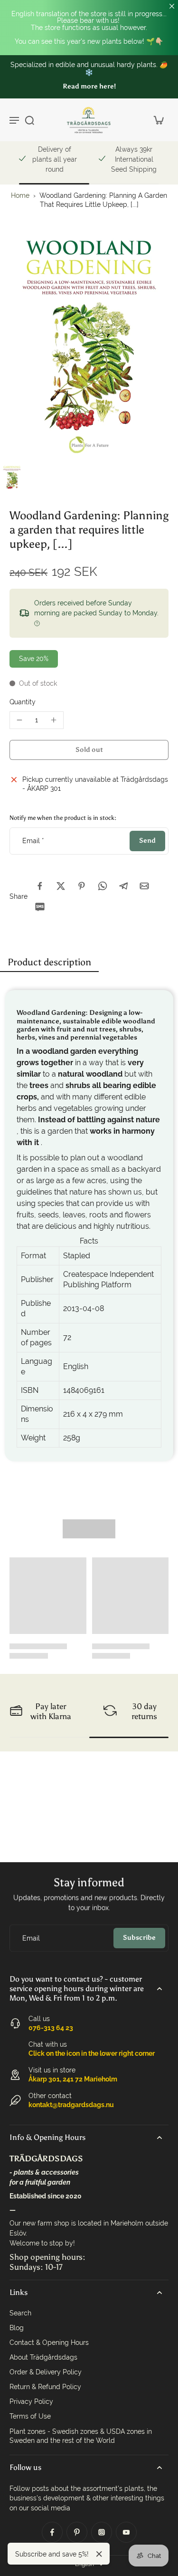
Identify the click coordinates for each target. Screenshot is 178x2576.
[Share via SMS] (40, 907)
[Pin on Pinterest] (82, 886)
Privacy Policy (31, 2401)
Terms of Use (30, 2416)
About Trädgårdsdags (43, 2357)
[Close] (99, 2554)
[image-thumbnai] (12, 477)
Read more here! (89, 86)
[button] (89, 750)
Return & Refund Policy (45, 2387)
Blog (17, 2328)
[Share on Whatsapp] (103, 886)
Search (20, 2313)
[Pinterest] (77, 2532)
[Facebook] (52, 2532)
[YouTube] (126, 2532)
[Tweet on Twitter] (61, 886)
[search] (29, 120)
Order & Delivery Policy (46, 2372)
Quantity (23, 702)
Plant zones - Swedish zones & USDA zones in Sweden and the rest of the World (81, 2436)
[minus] (19, 720)
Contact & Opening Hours (49, 2343)
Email (33, 841)
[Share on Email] (144, 886)
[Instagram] (102, 2532)
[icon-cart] (158, 120)
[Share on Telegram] (123, 886)
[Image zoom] (89, 347)
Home (20, 195)
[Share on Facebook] (40, 886)
